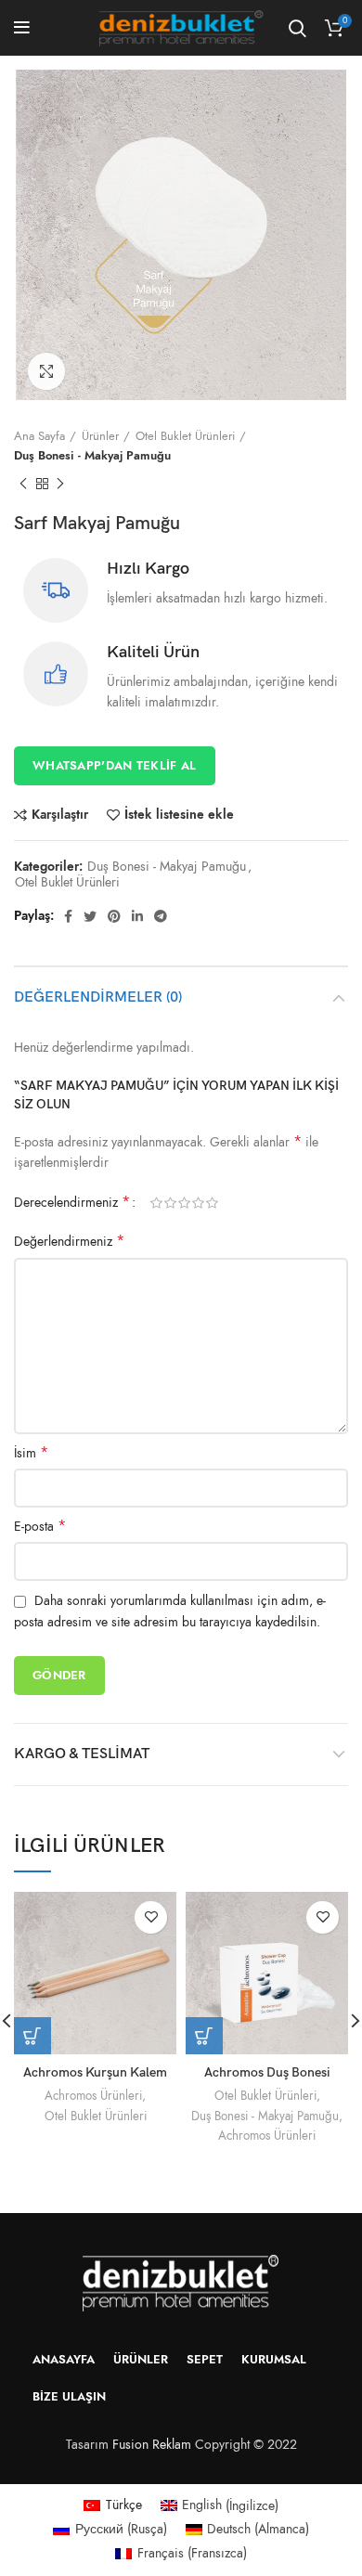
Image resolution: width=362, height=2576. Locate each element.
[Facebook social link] (68, 916)
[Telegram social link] (161, 916)
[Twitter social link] (90, 916)
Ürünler (100, 436)
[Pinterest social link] (114, 916)
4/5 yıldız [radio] (198, 1203)
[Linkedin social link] (137, 916)
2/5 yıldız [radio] (170, 1203)
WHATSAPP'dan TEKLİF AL (115, 766)
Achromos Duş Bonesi (267, 2072)
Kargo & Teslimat (82, 1754)
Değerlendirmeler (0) (98, 997)
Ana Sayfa (39, 436)
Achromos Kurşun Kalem (95, 2072)
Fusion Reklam (152, 2445)
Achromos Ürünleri (93, 2096)
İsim (31, 1453)
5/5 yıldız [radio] (212, 1203)
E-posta (40, 1527)
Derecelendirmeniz (72, 1203)
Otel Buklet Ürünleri (185, 436)
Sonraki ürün (60, 485)
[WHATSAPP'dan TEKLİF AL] (204, 2036)
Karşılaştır (60, 815)
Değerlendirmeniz (69, 1242)
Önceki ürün (23, 485)
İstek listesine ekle (179, 815)
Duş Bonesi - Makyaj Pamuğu (92, 456)
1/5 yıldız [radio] (156, 1203)
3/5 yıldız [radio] (184, 1203)
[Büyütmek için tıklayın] (46, 371)
